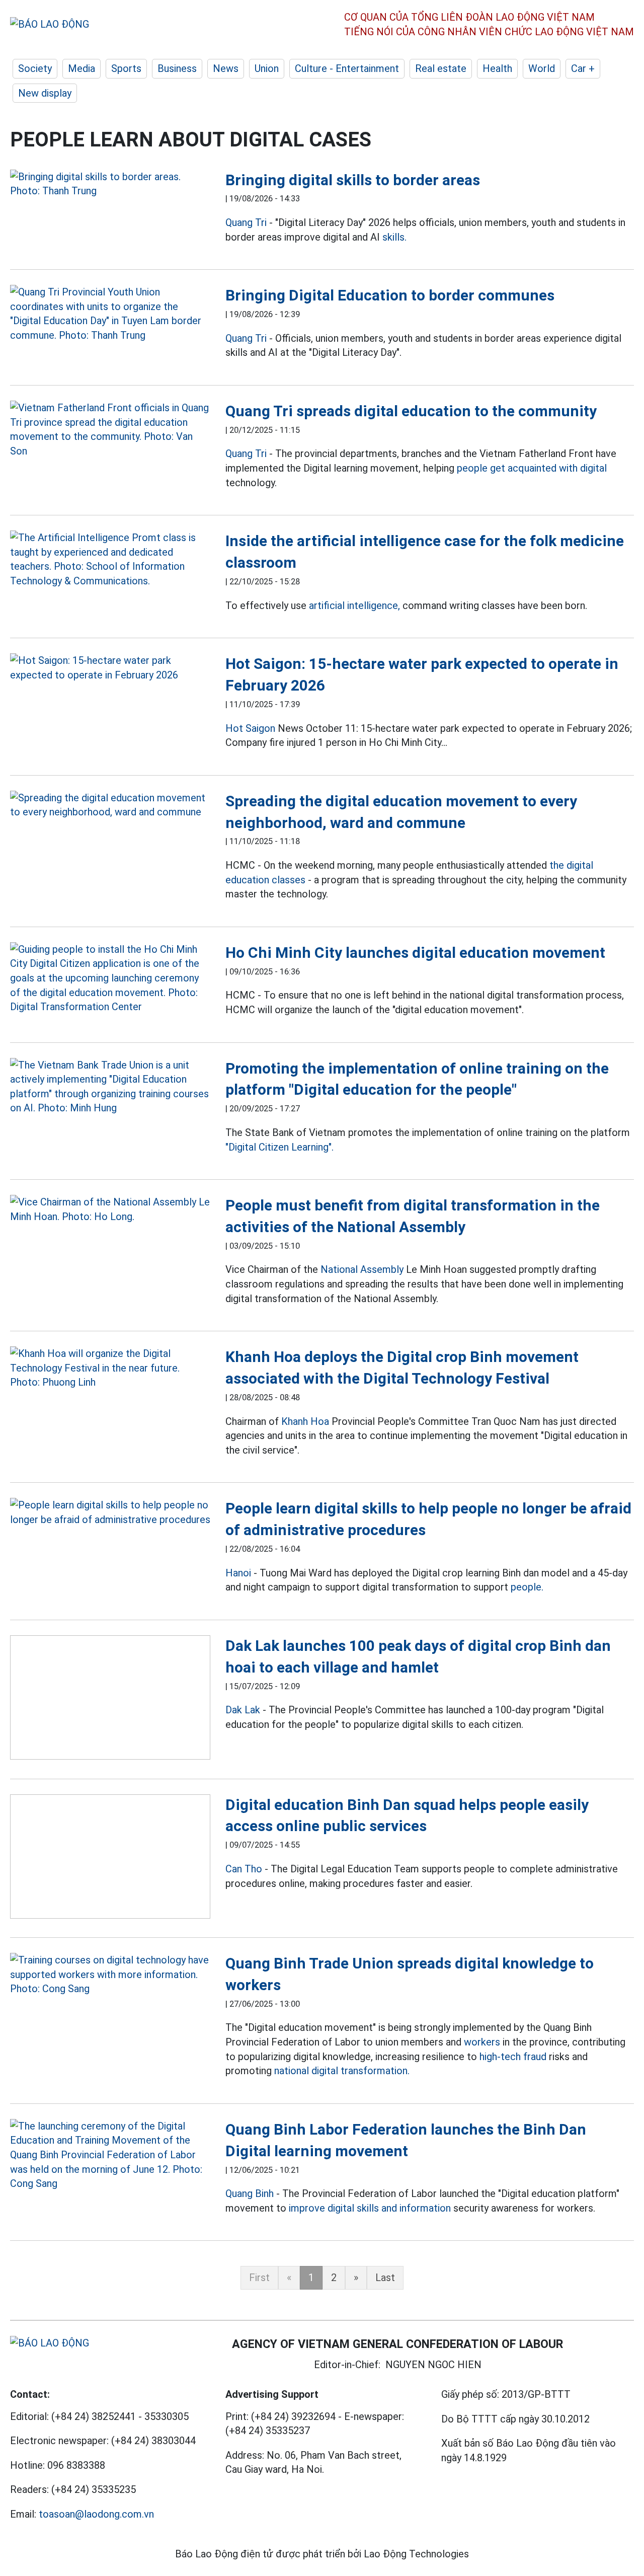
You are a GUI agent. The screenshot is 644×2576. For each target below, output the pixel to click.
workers (482, 2042)
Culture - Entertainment (347, 68)
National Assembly (362, 1269)
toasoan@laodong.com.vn (96, 2514)
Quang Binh (250, 2193)
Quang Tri (246, 222)
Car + (583, 68)
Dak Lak (243, 1710)
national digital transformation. (342, 2071)
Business (177, 68)
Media (82, 68)
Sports (126, 68)
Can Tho (244, 1869)
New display (45, 93)
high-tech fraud (513, 2057)
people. (527, 1587)
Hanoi (238, 1573)
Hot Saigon (250, 728)
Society (35, 68)
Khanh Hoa (305, 1421)
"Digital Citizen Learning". (279, 1147)
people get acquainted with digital (532, 468)
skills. (394, 237)
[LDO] (110, 184)
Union (267, 68)
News (226, 68)
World (542, 68)
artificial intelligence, (354, 605)
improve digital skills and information (370, 2208)
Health (497, 68)
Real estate (441, 68)
